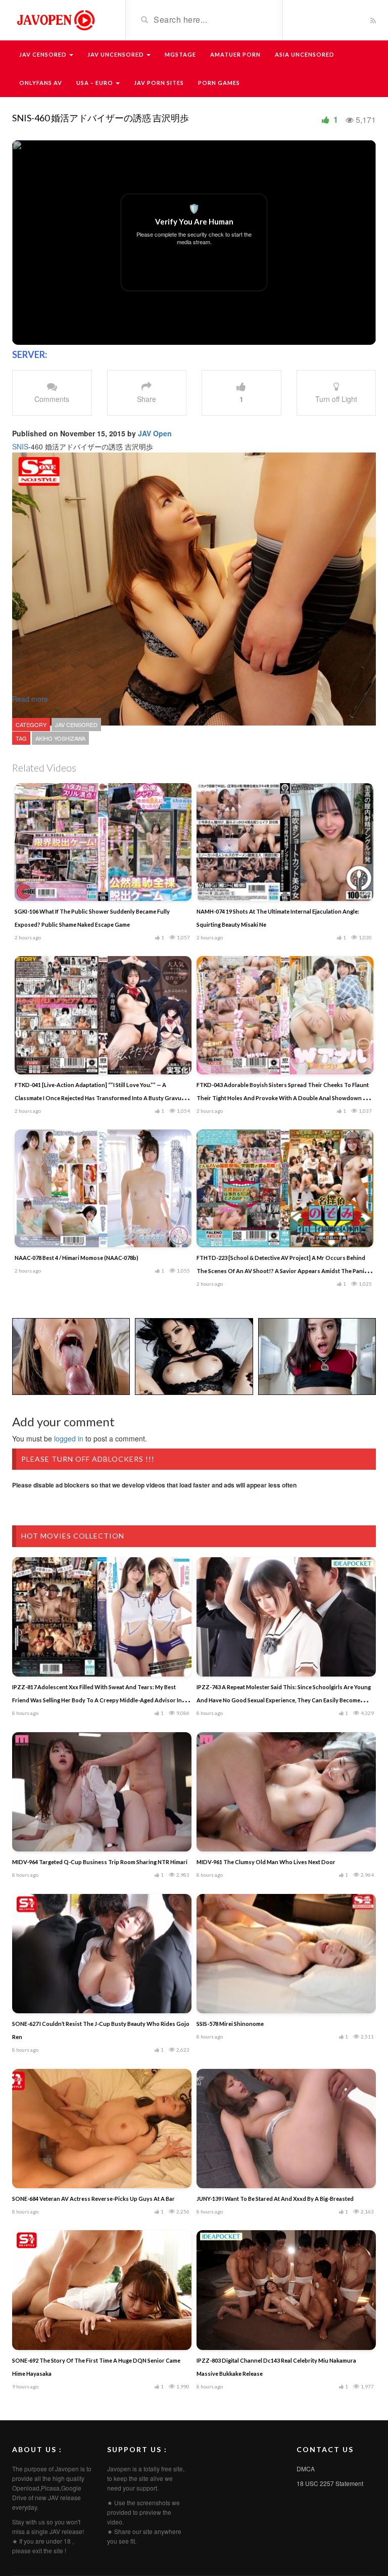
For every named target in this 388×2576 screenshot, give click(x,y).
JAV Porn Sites (159, 83)
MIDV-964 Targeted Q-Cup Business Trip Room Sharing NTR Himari (100, 1862)
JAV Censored (44, 54)
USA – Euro (95, 83)
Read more (31, 699)
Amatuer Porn (235, 54)
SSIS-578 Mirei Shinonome (230, 2024)
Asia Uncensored (305, 54)
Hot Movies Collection (73, 1536)
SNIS (20, 446)
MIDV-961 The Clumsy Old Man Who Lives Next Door (266, 1862)
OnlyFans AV (41, 83)
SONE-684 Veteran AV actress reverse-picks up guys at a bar (93, 2199)
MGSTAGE (180, 54)
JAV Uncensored (116, 54)
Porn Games (219, 83)
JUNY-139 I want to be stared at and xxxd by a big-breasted (275, 2199)
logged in (69, 1438)
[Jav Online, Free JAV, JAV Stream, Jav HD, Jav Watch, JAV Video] (55, 19)
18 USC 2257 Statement (330, 2483)
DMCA (306, 2469)
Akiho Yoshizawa (60, 738)
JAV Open (155, 433)
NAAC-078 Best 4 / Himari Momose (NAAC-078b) (77, 1258)
